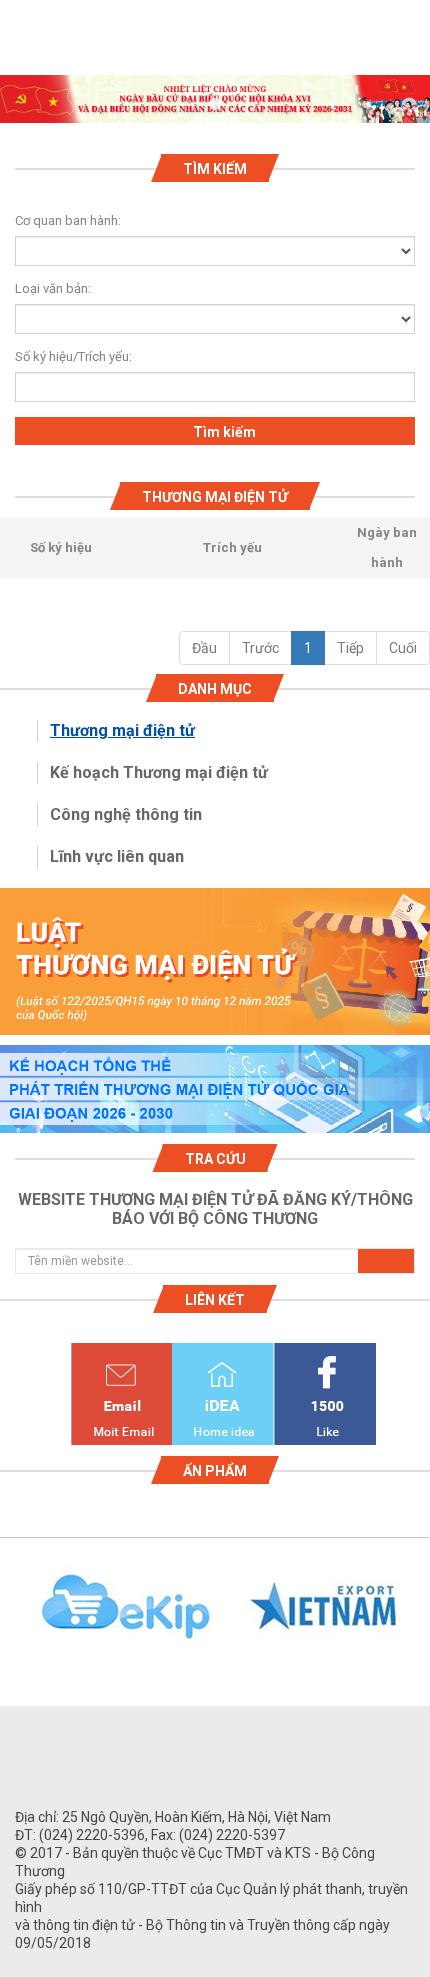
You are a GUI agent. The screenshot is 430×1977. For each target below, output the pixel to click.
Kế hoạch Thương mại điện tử (159, 772)
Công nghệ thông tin (126, 814)
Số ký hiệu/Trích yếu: (65, 356)
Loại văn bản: (53, 288)
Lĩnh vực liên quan (117, 856)
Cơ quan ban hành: (68, 220)
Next (420, 1618)
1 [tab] (215, 105)
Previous (10, 1618)
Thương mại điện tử (122, 730)
